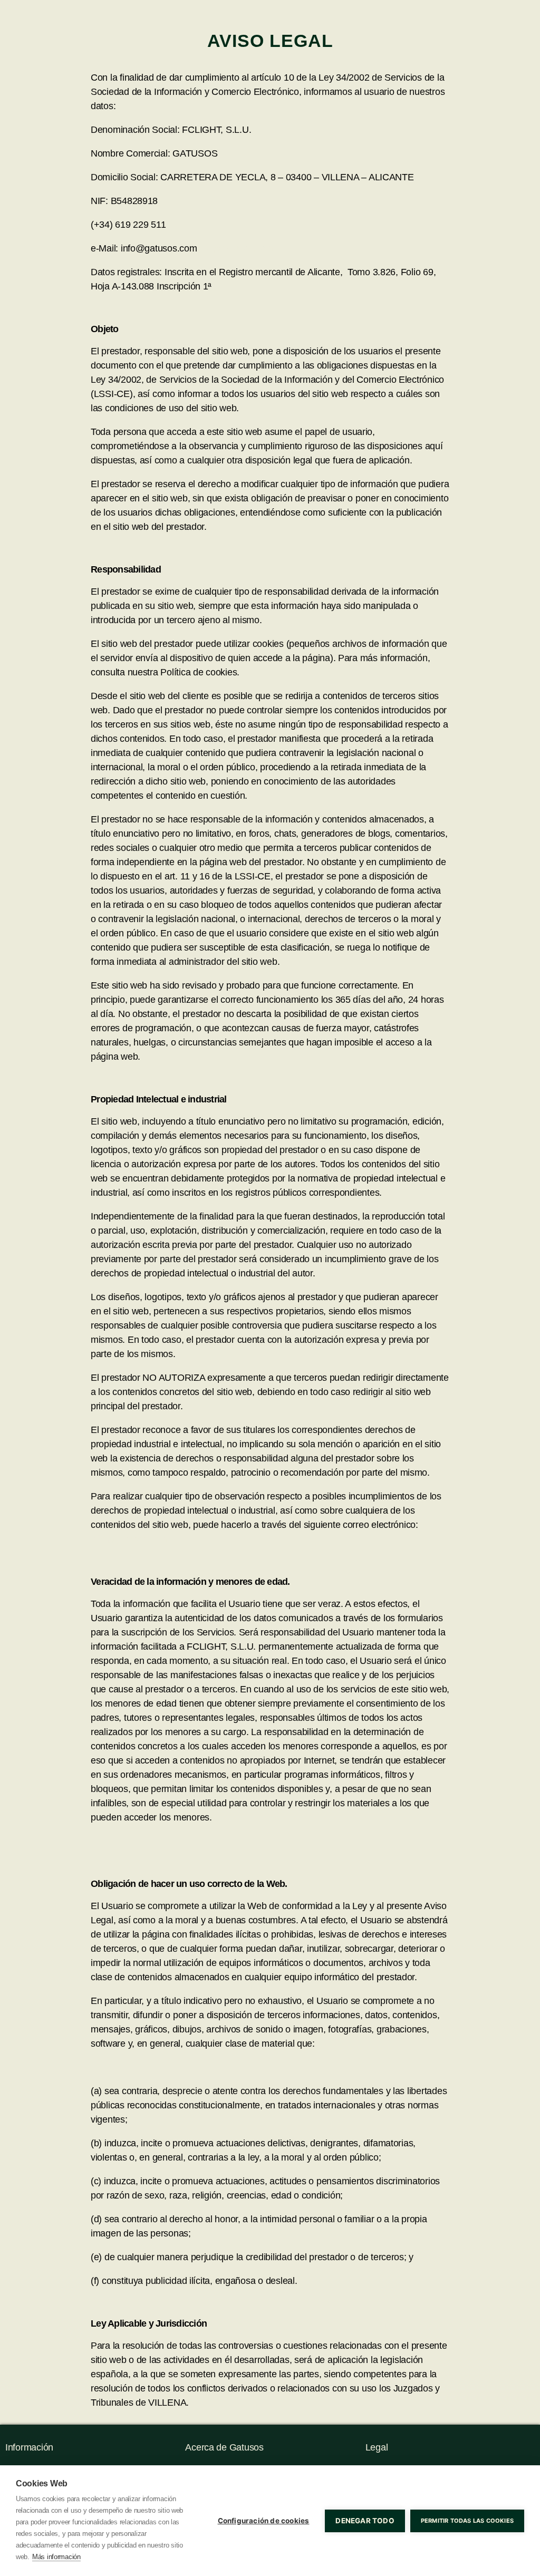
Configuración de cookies (264, 2521)
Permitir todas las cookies (467, 2521)
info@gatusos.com (235, 248)
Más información (56, 2557)
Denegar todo (365, 2521)
